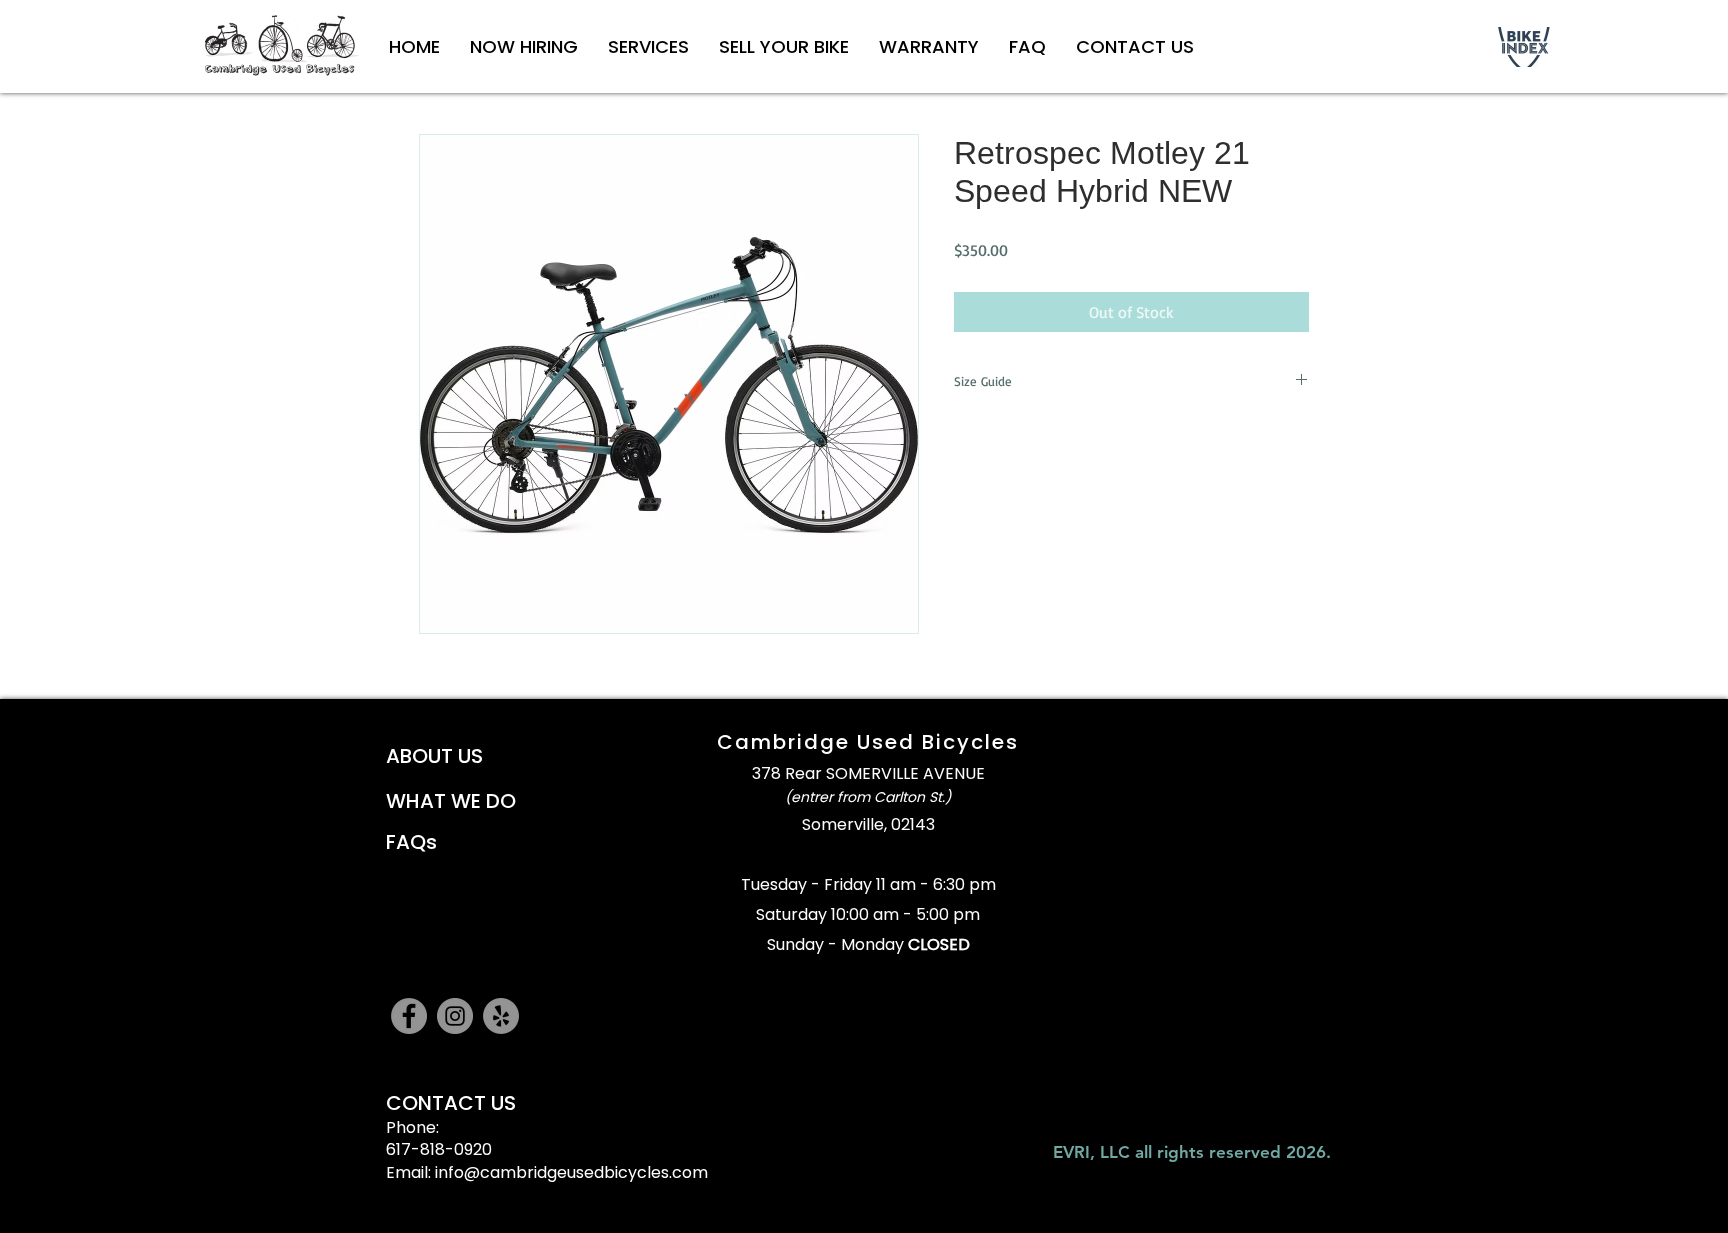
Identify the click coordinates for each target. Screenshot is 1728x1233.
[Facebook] (409, 1016)
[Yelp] (501, 1016)
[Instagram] (455, 1016)
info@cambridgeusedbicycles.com (571, 1172)
